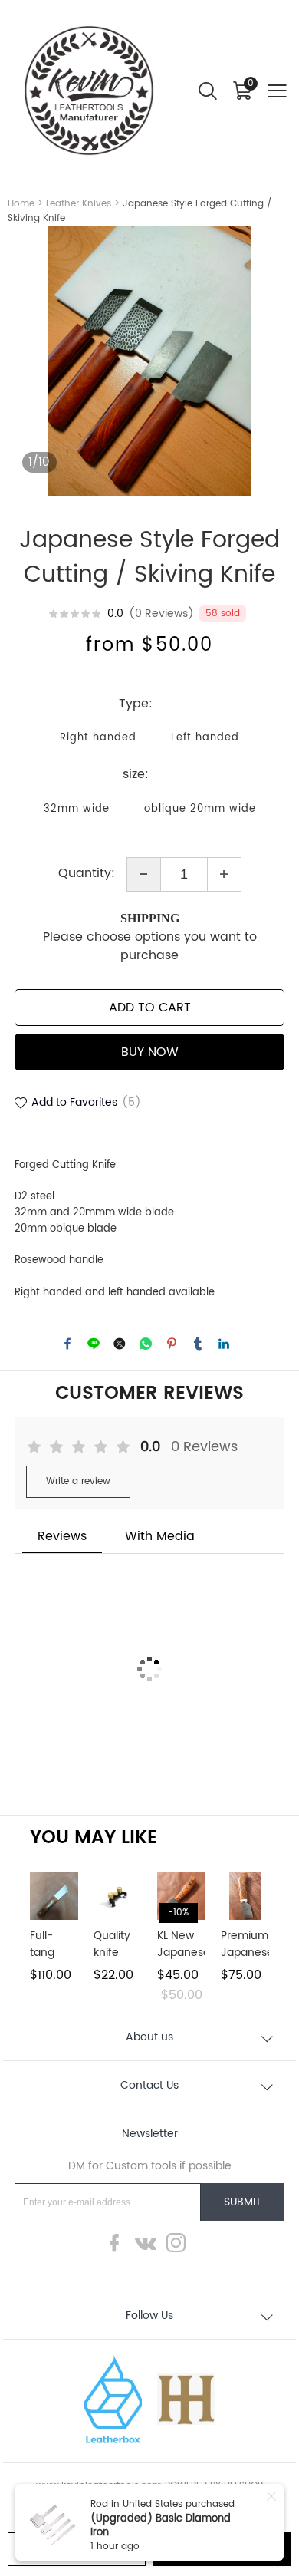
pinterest (172, 1344)
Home (21, 204)
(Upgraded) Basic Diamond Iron (161, 2526)
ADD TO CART (150, 1008)
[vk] (149, 2247)
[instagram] (180, 2247)
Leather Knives (79, 204)
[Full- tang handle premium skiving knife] (54, 1896)
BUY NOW (150, 1052)
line (94, 1344)
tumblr (198, 1344)
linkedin (224, 1344)
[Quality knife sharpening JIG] (118, 1896)
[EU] (113, 2399)
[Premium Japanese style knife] (245, 1896)
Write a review (78, 1481)
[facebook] (119, 2247)
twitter (120, 1344)
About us (149, 2037)
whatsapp (146, 1344)
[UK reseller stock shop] (186, 2399)
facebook (67, 1344)
